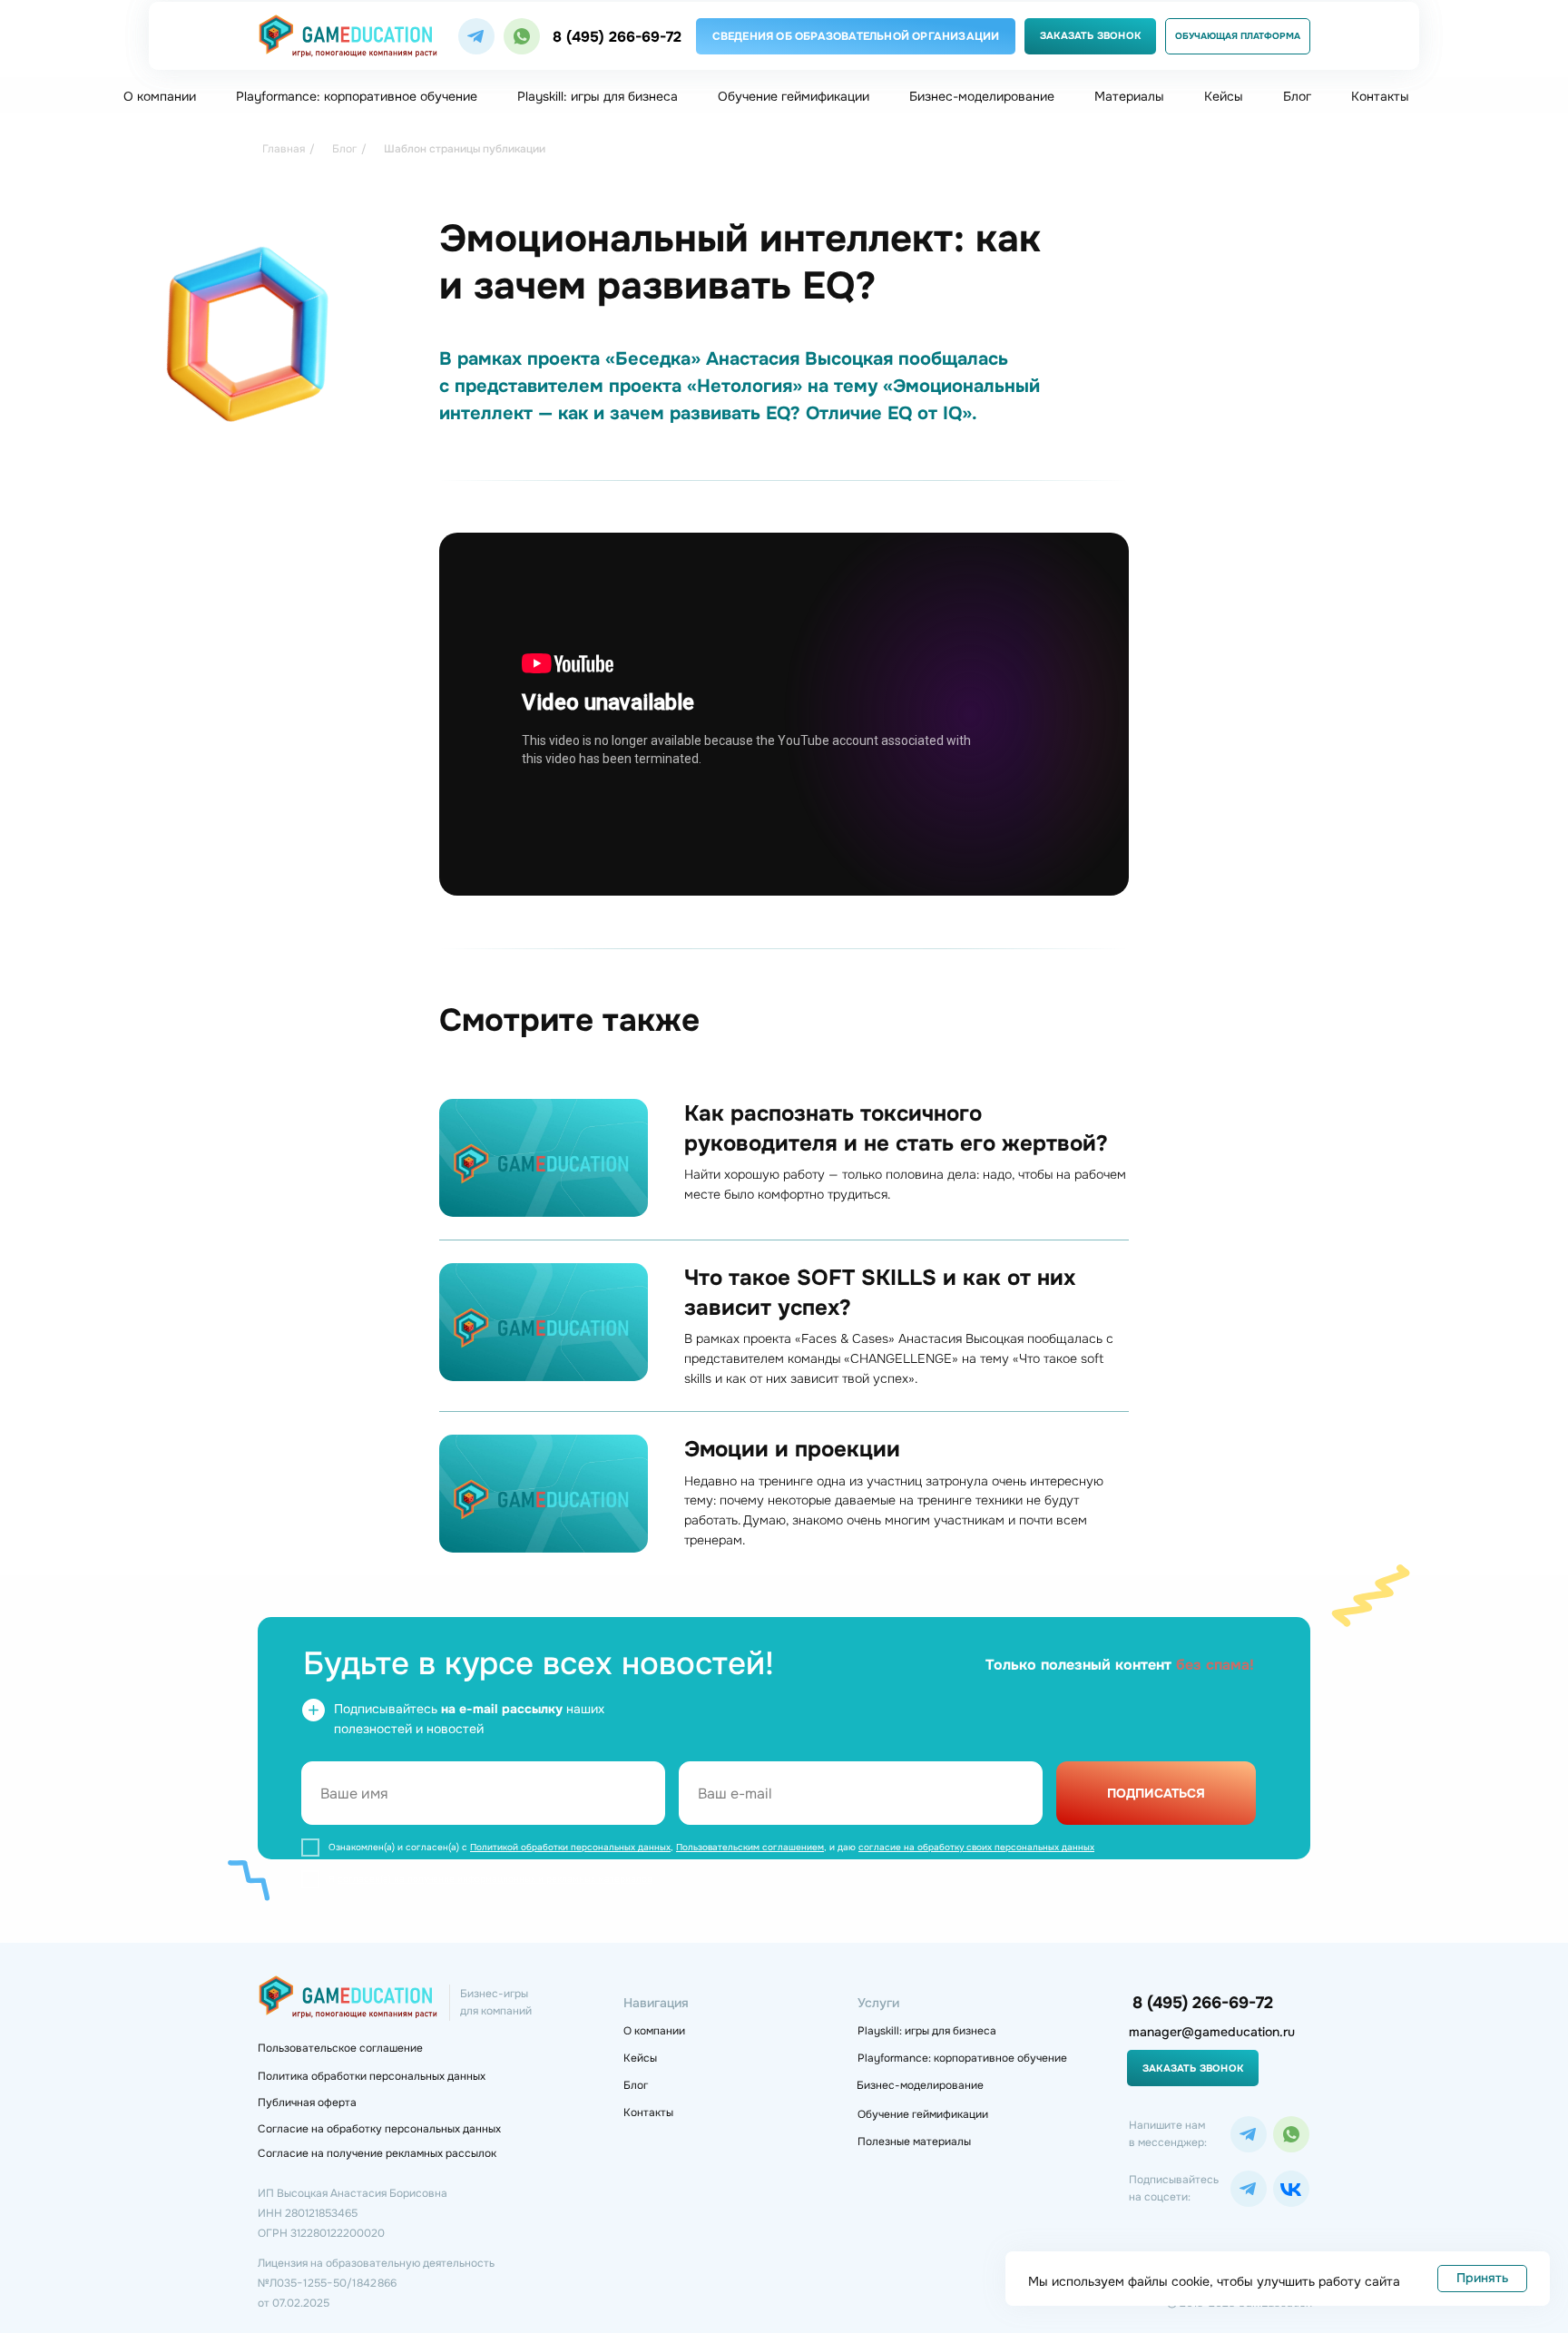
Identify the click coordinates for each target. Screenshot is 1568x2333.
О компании (160, 96)
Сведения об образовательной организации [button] (856, 36)
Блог (1297, 96)
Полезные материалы (914, 2142)
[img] (476, 36)
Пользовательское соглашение (340, 2048)
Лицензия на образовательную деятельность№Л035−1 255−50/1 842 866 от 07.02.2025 (376, 2283)
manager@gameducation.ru (1212, 2032)
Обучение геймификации (794, 96)
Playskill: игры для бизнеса (598, 96)
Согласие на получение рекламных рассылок (377, 2153)
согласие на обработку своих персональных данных (976, 1847)
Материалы (1129, 96)
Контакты (1380, 96)
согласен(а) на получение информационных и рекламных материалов (495, 1879)
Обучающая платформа (1238, 36)
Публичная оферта (307, 2103)
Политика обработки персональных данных (372, 2076)
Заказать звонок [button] (1090, 35)
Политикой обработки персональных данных (570, 1847)
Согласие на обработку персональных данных (379, 2129)
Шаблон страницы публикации (465, 149)
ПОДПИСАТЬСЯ (1156, 1793)
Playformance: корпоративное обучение (357, 96)
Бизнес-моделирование (982, 96)
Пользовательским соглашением (750, 1847)
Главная (284, 149)
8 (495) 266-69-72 (617, 37)
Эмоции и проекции (792, 1449)
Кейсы (1224, 96)
